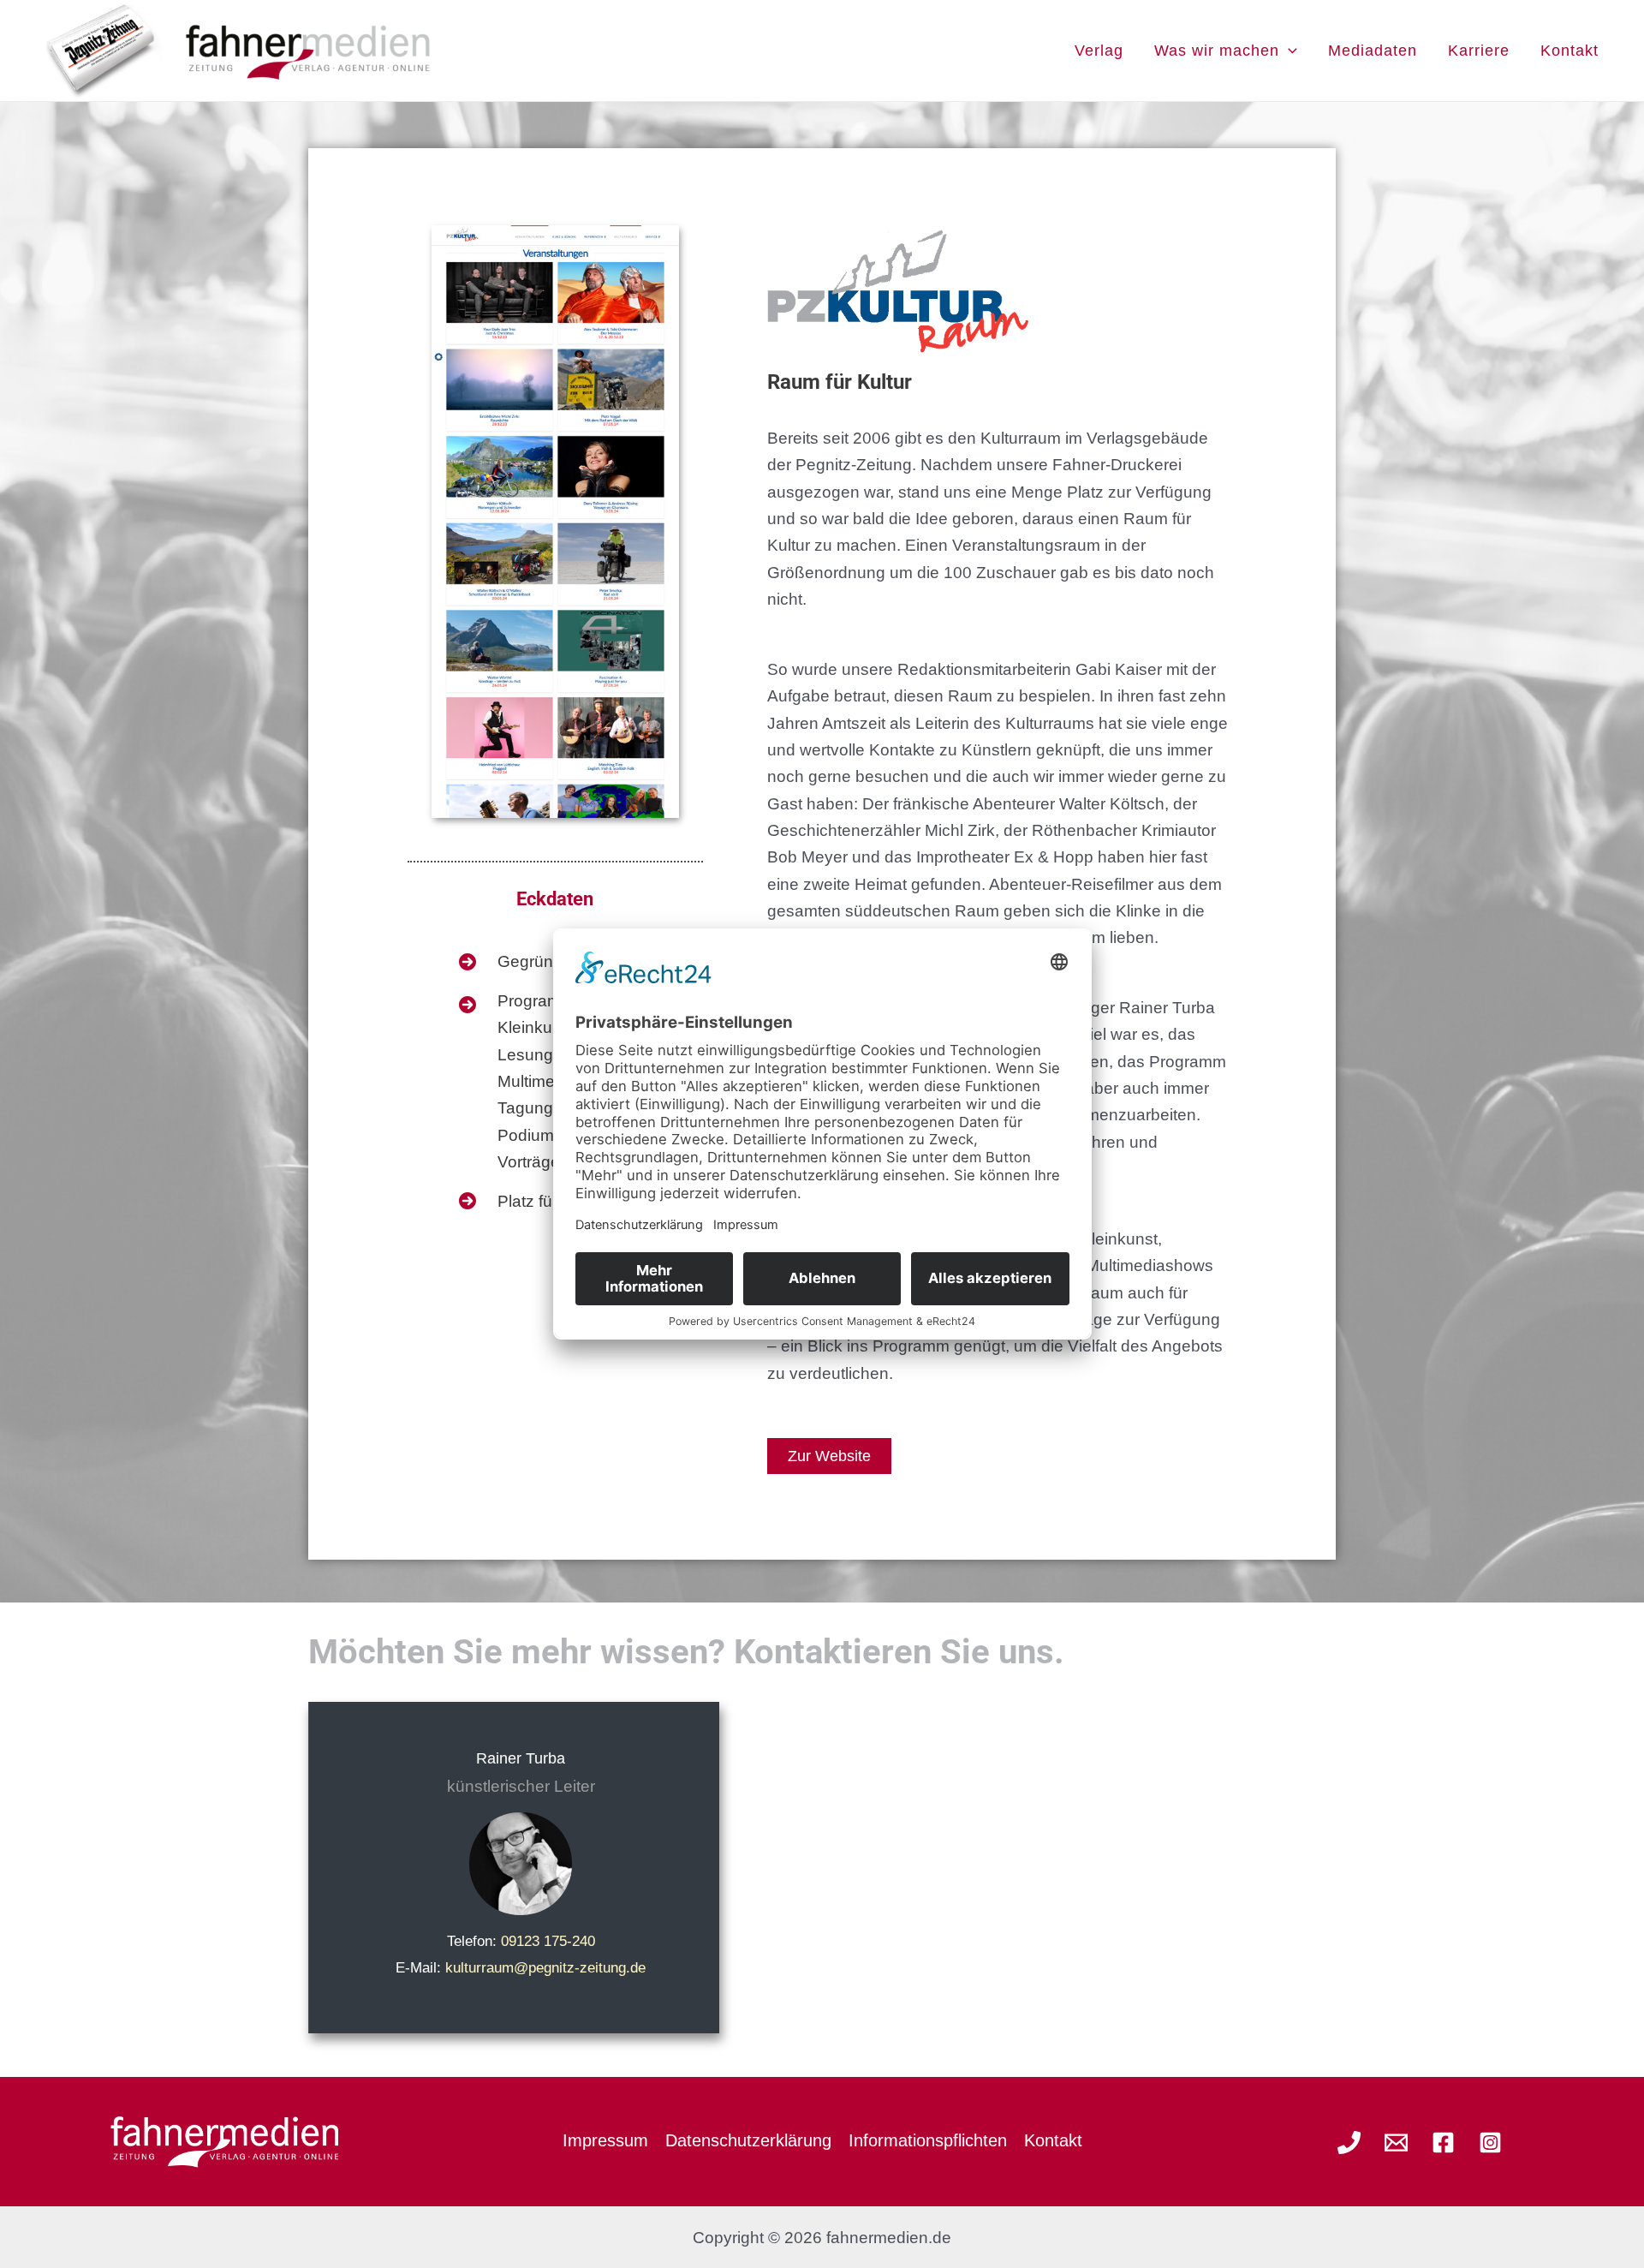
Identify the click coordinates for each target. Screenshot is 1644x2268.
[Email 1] (1396, 2143)
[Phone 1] (1349, 2143)
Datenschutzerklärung (748, 2140)
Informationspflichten (928, 2140)
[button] (1288, 51)
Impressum (605, 2140)
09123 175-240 (548, 1941)
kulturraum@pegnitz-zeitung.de (545, 1968)
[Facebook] (1443, 2143)
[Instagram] (1490, 2143)
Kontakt (1053, 2140)
